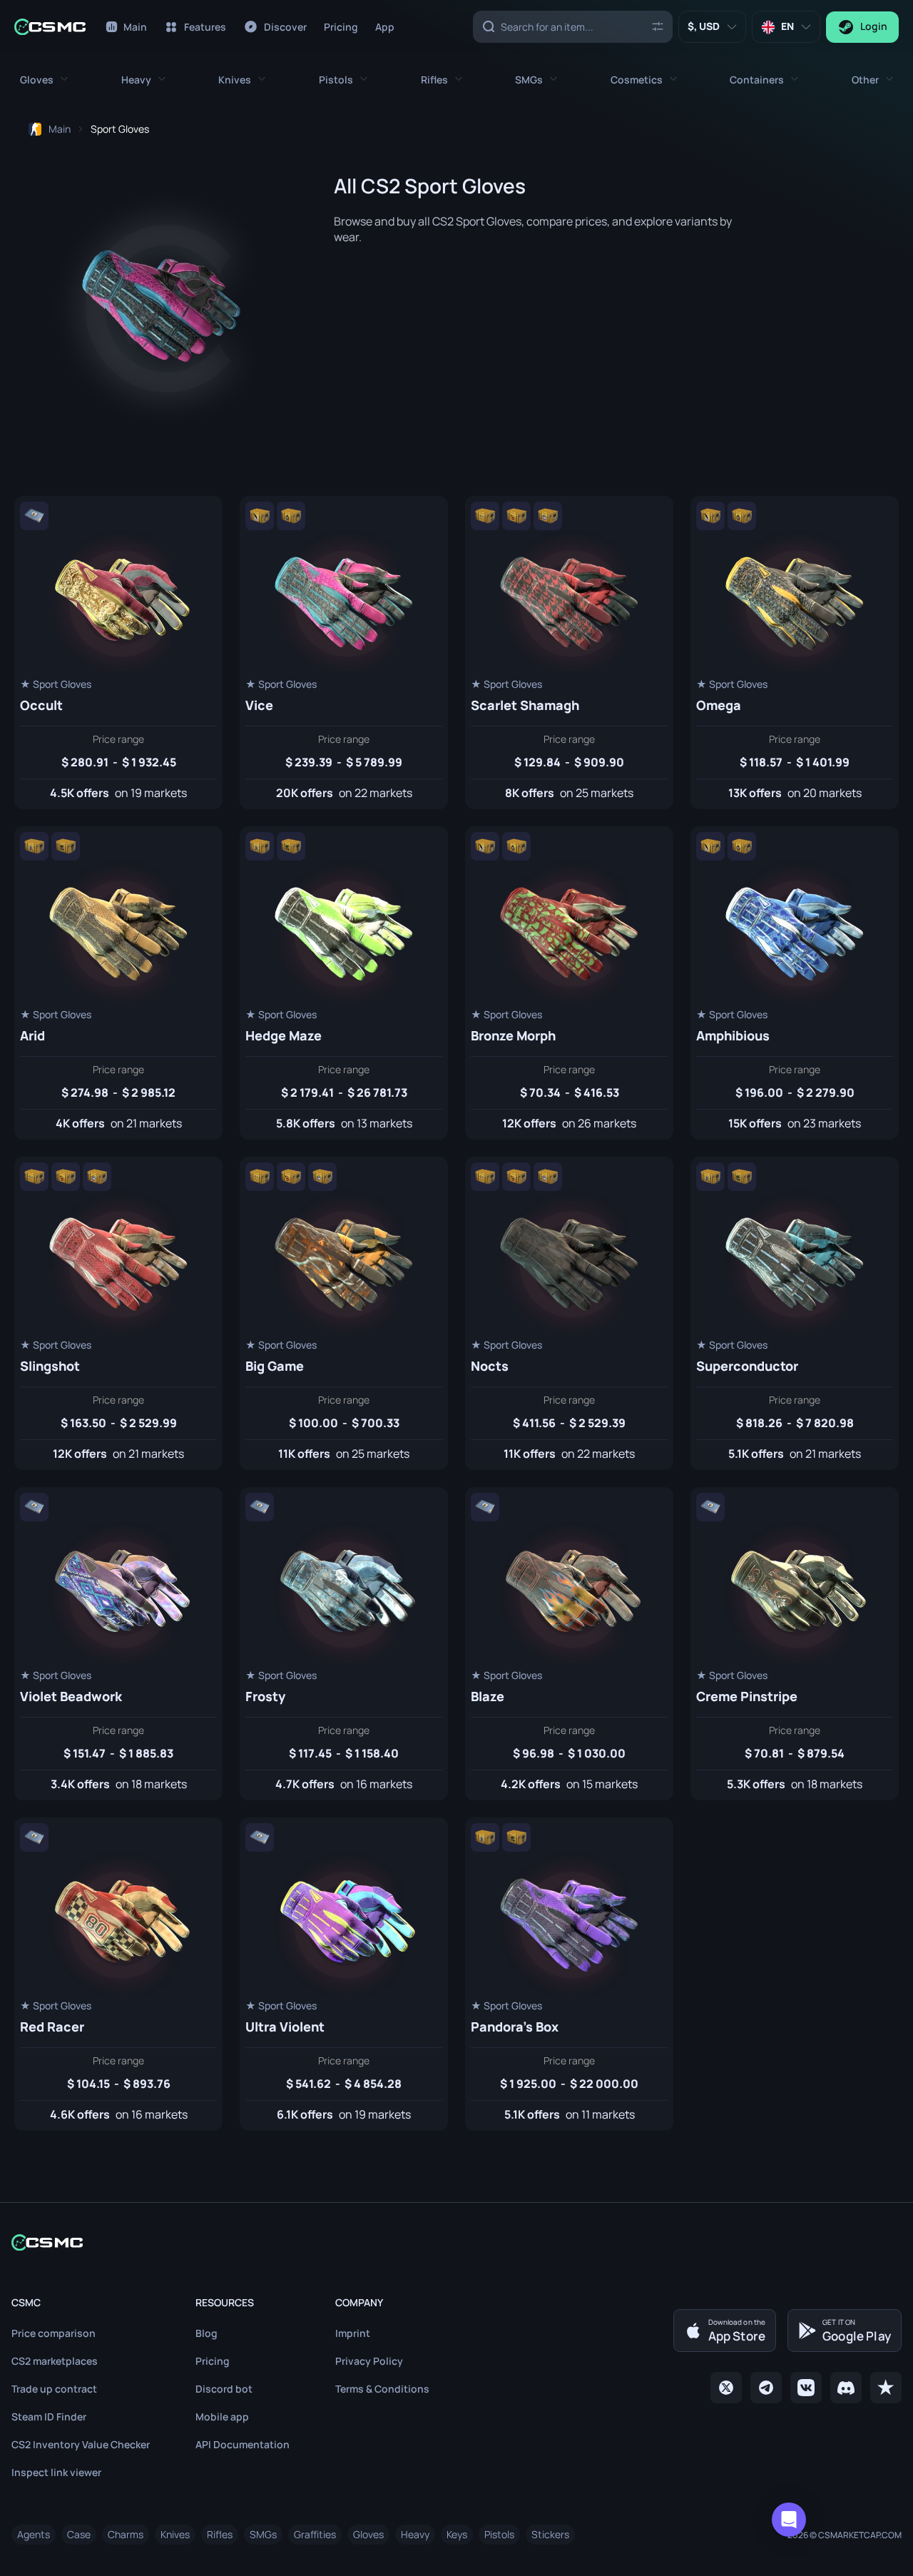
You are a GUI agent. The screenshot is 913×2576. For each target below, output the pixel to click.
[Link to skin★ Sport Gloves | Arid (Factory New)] (118, 983)
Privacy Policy (369, 2361)
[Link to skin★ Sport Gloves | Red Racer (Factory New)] (118, 1974)
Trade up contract (54, 2389)
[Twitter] (726, 2388)
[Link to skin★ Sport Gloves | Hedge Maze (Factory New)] (344, 983)
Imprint (353, 2333)
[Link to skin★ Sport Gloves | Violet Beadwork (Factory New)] (118, 1644)
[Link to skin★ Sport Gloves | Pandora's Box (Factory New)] (569, 1974)
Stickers (550, 2534)
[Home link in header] (50, 27)
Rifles (220, 2534)
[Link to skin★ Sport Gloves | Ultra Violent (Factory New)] (344, 1974)
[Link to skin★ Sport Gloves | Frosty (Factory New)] (344, 1644)
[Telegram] (766, 2388)
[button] (44, 80)
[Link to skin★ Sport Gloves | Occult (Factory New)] (118, 653)
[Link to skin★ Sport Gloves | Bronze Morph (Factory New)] (569, 983)
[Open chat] (789, 2520)
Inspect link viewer (56, 2472)
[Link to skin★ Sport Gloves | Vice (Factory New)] (344, 653)
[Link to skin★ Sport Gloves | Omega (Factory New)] (795, 653)
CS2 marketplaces (55, 2361)
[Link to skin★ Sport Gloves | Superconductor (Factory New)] (795, 1313)
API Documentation (243, 2444)
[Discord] (846, 2388)
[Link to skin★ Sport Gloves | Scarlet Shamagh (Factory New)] (569, 653)
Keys (457, 2534)
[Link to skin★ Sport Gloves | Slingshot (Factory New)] (118, 1313)
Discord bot (224, 2389)
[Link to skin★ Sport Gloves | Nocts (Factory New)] (569, 1313)
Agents (34, 2534)
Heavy (415, 2534)
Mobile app (222, 2417)
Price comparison (53, 2333)
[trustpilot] (886, 2388)
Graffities (315, 2534)
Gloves (368, 2534)
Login (874, 26)
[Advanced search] (657, 26)
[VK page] (806, 2388)
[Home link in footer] (456, 2242)
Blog (206, 2333)
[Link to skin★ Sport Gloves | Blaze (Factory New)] (569, 1644)
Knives (175, 2534)
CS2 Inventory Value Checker (81, 2444)
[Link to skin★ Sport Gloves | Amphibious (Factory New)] (795, 983)
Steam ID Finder (49, 2417)
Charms (126, 2534)
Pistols (499, 2534)
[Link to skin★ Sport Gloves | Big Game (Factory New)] (344, 1313)
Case (79, 2534)
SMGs (263, 2534)
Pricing (213, 2361)
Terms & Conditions (382, 2389)
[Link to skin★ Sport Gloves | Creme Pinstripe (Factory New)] (795, 1644)
